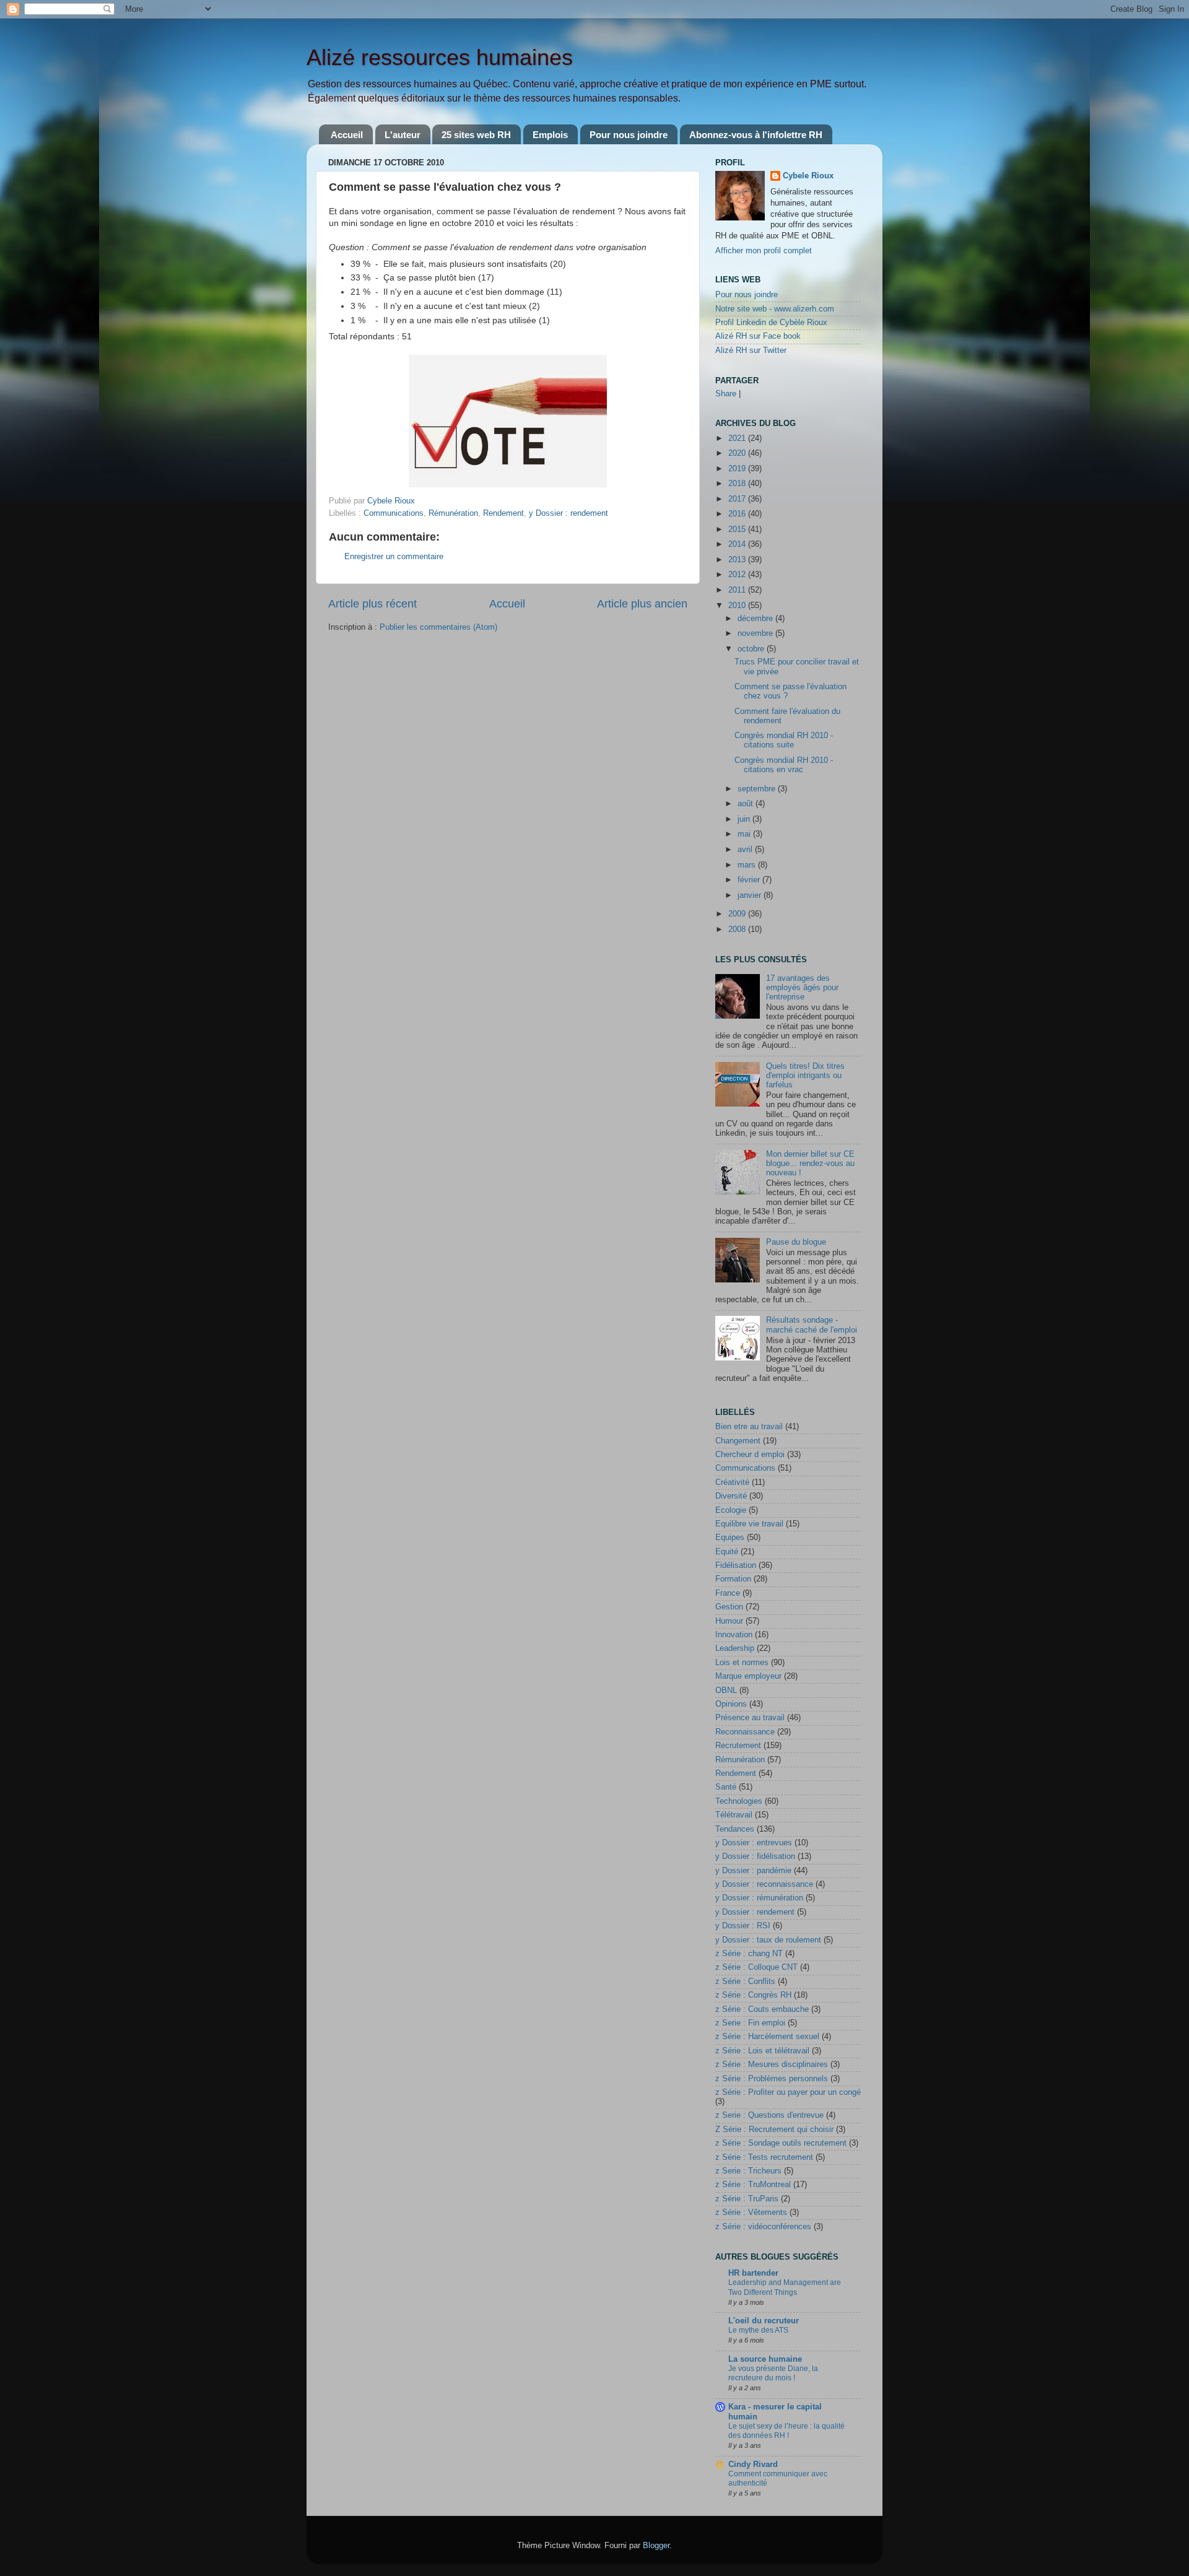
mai (745, 834)
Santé (726, 1787)
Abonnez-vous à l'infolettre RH (756, 135)
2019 (738, 469)
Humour (729, 1621)
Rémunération (453, 513)
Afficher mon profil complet (764, 251)
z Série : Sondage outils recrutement (781, 2143)
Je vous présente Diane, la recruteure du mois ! (773, 2374)
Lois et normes (742, 1663)
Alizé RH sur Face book (758, 336)
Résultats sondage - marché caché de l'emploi (812, 1325)
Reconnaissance (745, 1732)
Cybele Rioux (808, 176)
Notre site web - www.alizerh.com (775, 309)
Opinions (731, 1704)
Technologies (739, 1801)
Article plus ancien (642, 604)
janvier (751, 895)
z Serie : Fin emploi (750, 2023)
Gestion (729, 1607)
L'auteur (403, 135)
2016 (738, 514)
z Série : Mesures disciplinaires (772, 2065)
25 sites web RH (476, 135)
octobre (752, 649)
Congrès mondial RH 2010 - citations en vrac (784, 765)
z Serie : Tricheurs (748, 2171)
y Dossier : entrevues (754, 1843)
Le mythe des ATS (758, 2330)
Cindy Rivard (753, 2465)
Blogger (656, 2546)
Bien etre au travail (749, 1427)
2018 (738, 484)
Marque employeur (748, 1676)
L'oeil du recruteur (764, 2321)
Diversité (731, 1496)
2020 (738, 453)
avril (746, 850)
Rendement (503, 513)
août (747, 804)
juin (745, 819)
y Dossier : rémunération (759, 1898)
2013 (738, 560)
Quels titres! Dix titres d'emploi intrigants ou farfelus (805, 1076)
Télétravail (734, 1815)
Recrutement (738, 1746)
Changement (738, 1441)
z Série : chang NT (749, 1954)
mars (748, 865)
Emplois (550, 135)
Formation (733, 1579)
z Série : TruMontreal (753, 2185)
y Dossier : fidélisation (755, 1856)
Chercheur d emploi (750, 1455)
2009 (738, 914)
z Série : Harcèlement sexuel (767, 2037)
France (728, 1593)
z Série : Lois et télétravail (762, 2051)
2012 (738, 575)
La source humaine (765, 2359)
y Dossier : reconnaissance (764, 1884)
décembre (756, 619)
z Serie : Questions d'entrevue (769, 2115)
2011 (738, 590)
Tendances (735, 1829)
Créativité (732, 1482)
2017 (738, 499)
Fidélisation (736, 1565)
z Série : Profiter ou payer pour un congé (788, 2092)
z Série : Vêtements (751, 2213)
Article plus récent (372, 604)
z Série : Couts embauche (762, 2009)
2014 (738, 544)
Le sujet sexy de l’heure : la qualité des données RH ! (786, 2431)
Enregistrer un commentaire (394, 557)
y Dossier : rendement (568, 513)
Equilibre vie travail (749, 1524)
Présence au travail (750, 1718)
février (750, 880)
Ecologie (731, 1510)
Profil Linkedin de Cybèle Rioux (771, 323)
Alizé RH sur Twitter (751, 350)
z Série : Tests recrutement (764, 2157)
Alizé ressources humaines (440, 57)
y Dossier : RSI (743, 1926)
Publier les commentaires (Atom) (438, 627)
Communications (394, 513)
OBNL (726, 1690)
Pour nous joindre (629, 135)
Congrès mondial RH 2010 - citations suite (784, 740)
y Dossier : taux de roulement (768, 1940)
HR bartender (753, 2273)
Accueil (347, 135)
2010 (738, 606)
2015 (738, 529)
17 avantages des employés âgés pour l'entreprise (802, 988)
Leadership (735, 1648)
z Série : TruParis (747, 2199)
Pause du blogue (796, 1242)
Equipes (730, 1538)
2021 (738, 438)
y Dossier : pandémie (753, 1871)
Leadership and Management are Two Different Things (785, 2287)
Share (726, 394)
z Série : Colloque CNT (756, 1967)
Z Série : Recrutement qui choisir (774, 2130)
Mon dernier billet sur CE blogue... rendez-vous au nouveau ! (810, 1164)
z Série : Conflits (745, 1982)
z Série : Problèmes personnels (772, 2079)
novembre (756, 633)
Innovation (734, 1635)
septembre (758, 789)
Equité (727, 1552)
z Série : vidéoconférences (763, 2227)
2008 (738, 929)
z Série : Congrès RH (753, 1995)
